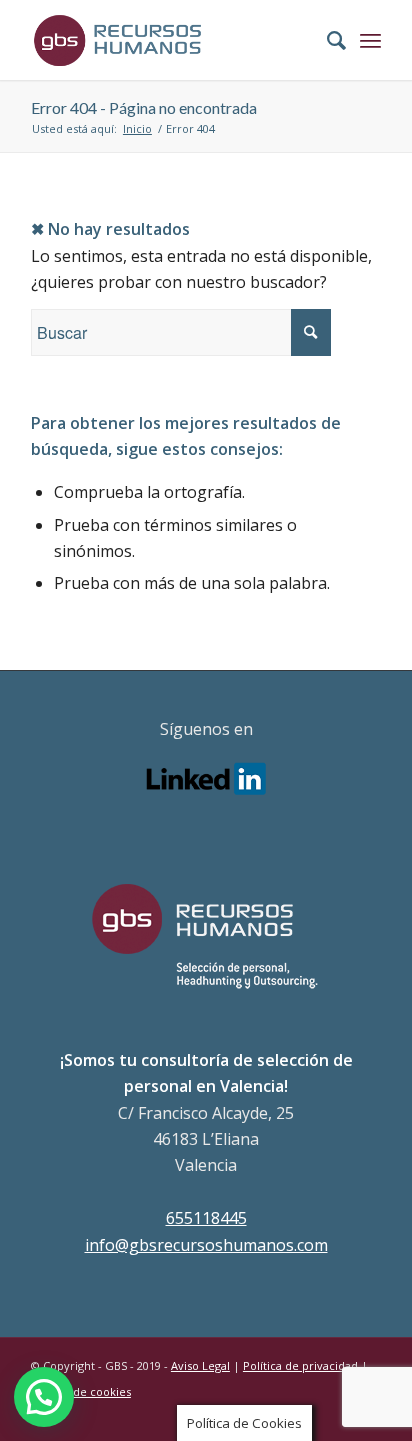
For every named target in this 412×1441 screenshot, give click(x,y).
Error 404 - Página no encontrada (144, 107)
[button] (44, 1397)
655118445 (206, 1218)
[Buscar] (326, 40)
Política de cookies (81, 1391)
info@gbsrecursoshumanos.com (206, 1245)
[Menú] (370, 40)
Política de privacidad (300, 1365)
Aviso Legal (200, 1365)
